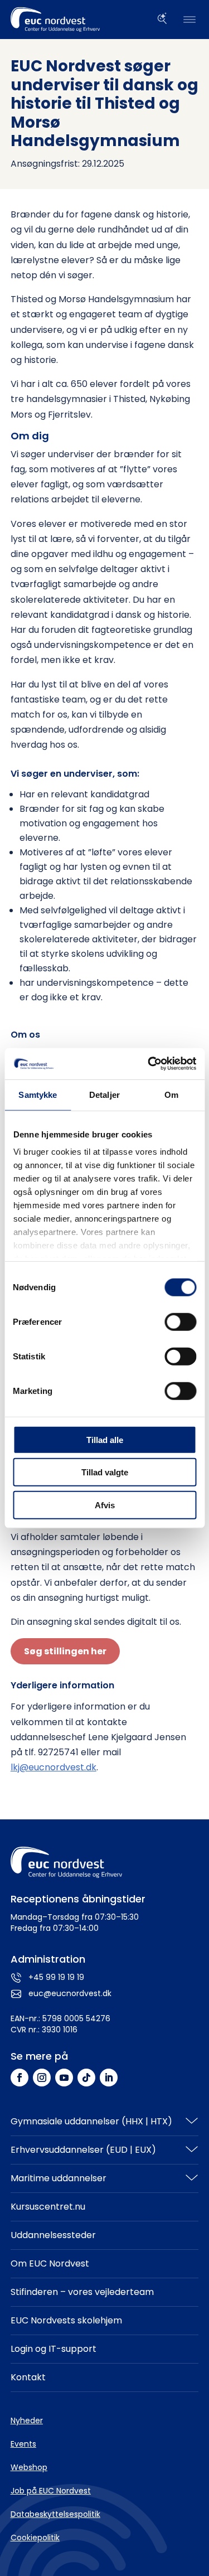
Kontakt (28, 2377)
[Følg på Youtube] (64, 2078)
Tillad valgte (105, 1472)
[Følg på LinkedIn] (109, 2078)
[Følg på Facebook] (20, 2078)
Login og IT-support (54, 2349)
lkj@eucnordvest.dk (54, 1767)
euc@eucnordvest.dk (70, 1993)
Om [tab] (171, 1094)
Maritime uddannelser (59, 2178)
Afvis (105, 1505)
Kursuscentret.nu (48, 2207)
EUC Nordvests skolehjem (66, 2320)
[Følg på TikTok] (86, 2078)
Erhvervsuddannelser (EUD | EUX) (83, 2150)
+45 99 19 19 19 (56, 1977)
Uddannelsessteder (53, 2235)
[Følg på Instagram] (42, 2078)
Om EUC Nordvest (50, 2263)
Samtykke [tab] (38, 1094)
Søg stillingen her (65, 1651)
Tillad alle (105, 1439)
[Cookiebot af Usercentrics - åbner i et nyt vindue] (149, 1064)
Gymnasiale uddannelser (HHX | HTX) (91, 2121)
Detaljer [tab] (104, 1094)
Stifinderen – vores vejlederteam (82, 2292)
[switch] (180, 1321)
